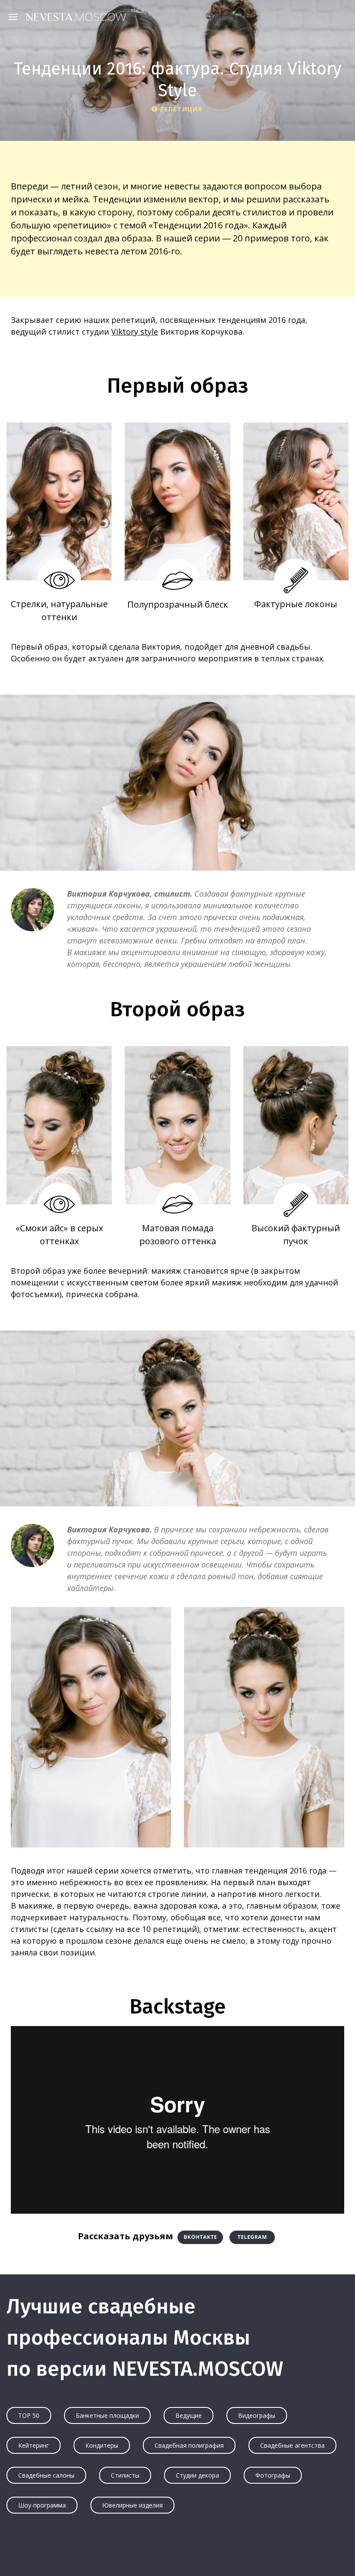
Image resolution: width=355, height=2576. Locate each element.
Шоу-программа (42, 2505)
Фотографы (273, 2475)
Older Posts (177, 2553)
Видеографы (257, 2415)
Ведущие (189, 2415)
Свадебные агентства (292, 2445)
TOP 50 (29, 2415)
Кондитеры (102, 2445)
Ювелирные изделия (132, 2505)
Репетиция (181, 109)
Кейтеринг (34, 2445)
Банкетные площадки (107, 2415)
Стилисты (125, 2475)
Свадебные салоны (46, 2475)
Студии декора (197, 2475)
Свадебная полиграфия (189, 2445)
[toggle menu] (15, 16)
